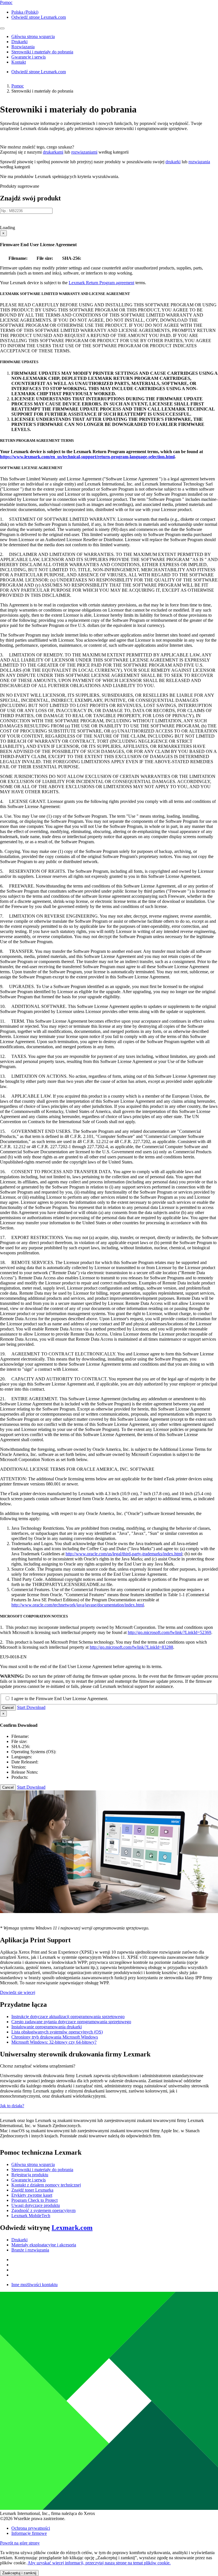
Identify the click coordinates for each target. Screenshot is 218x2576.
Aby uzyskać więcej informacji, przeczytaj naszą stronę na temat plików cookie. (99, 2563)
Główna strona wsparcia (33, 2164)
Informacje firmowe (29, 2533)
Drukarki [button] (19, 42)
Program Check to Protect (34, 2200)
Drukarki (19, 2240)
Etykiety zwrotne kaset (32, 2195)
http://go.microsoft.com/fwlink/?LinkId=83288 (131, 1647)
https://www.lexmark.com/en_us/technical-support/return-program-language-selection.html (87, 457)
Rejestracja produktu (30, 2175)
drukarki (173, 162)
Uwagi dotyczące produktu (36, 2205)
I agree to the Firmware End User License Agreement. (60, 1699)
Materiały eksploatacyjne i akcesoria (44, 2245)
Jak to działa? (12, 2106)
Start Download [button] (31, 1707)
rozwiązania (199, 162)
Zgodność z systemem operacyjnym (43, 2210)
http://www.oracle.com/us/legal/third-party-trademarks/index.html (124, 1554)
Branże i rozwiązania (30, 2250)
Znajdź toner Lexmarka (32, 2190)
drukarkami (53, 152)
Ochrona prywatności (31, 2528)
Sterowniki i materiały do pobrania (42, 2170)
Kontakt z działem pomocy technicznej (46, 2185)
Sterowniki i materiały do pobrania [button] (42, 52)
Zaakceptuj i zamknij (19, 2573)
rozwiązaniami (84, 152)
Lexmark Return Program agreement (101, 283)
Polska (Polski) (25, 12)
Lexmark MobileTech (31, 2216)
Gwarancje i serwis (29, 2180)
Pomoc (18, 86)
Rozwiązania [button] (23, 47)
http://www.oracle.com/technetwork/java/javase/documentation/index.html (78, 1605)
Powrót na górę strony (20, 2543)
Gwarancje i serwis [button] (29, 57)
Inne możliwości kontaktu (34, 2285)
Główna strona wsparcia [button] (33, 36)
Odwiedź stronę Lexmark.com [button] (39, 17)
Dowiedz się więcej (18, 1992)
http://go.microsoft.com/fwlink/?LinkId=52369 (169, 1632)
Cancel (8, 1708)
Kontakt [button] (19, 62)
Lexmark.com (72, 2228)
